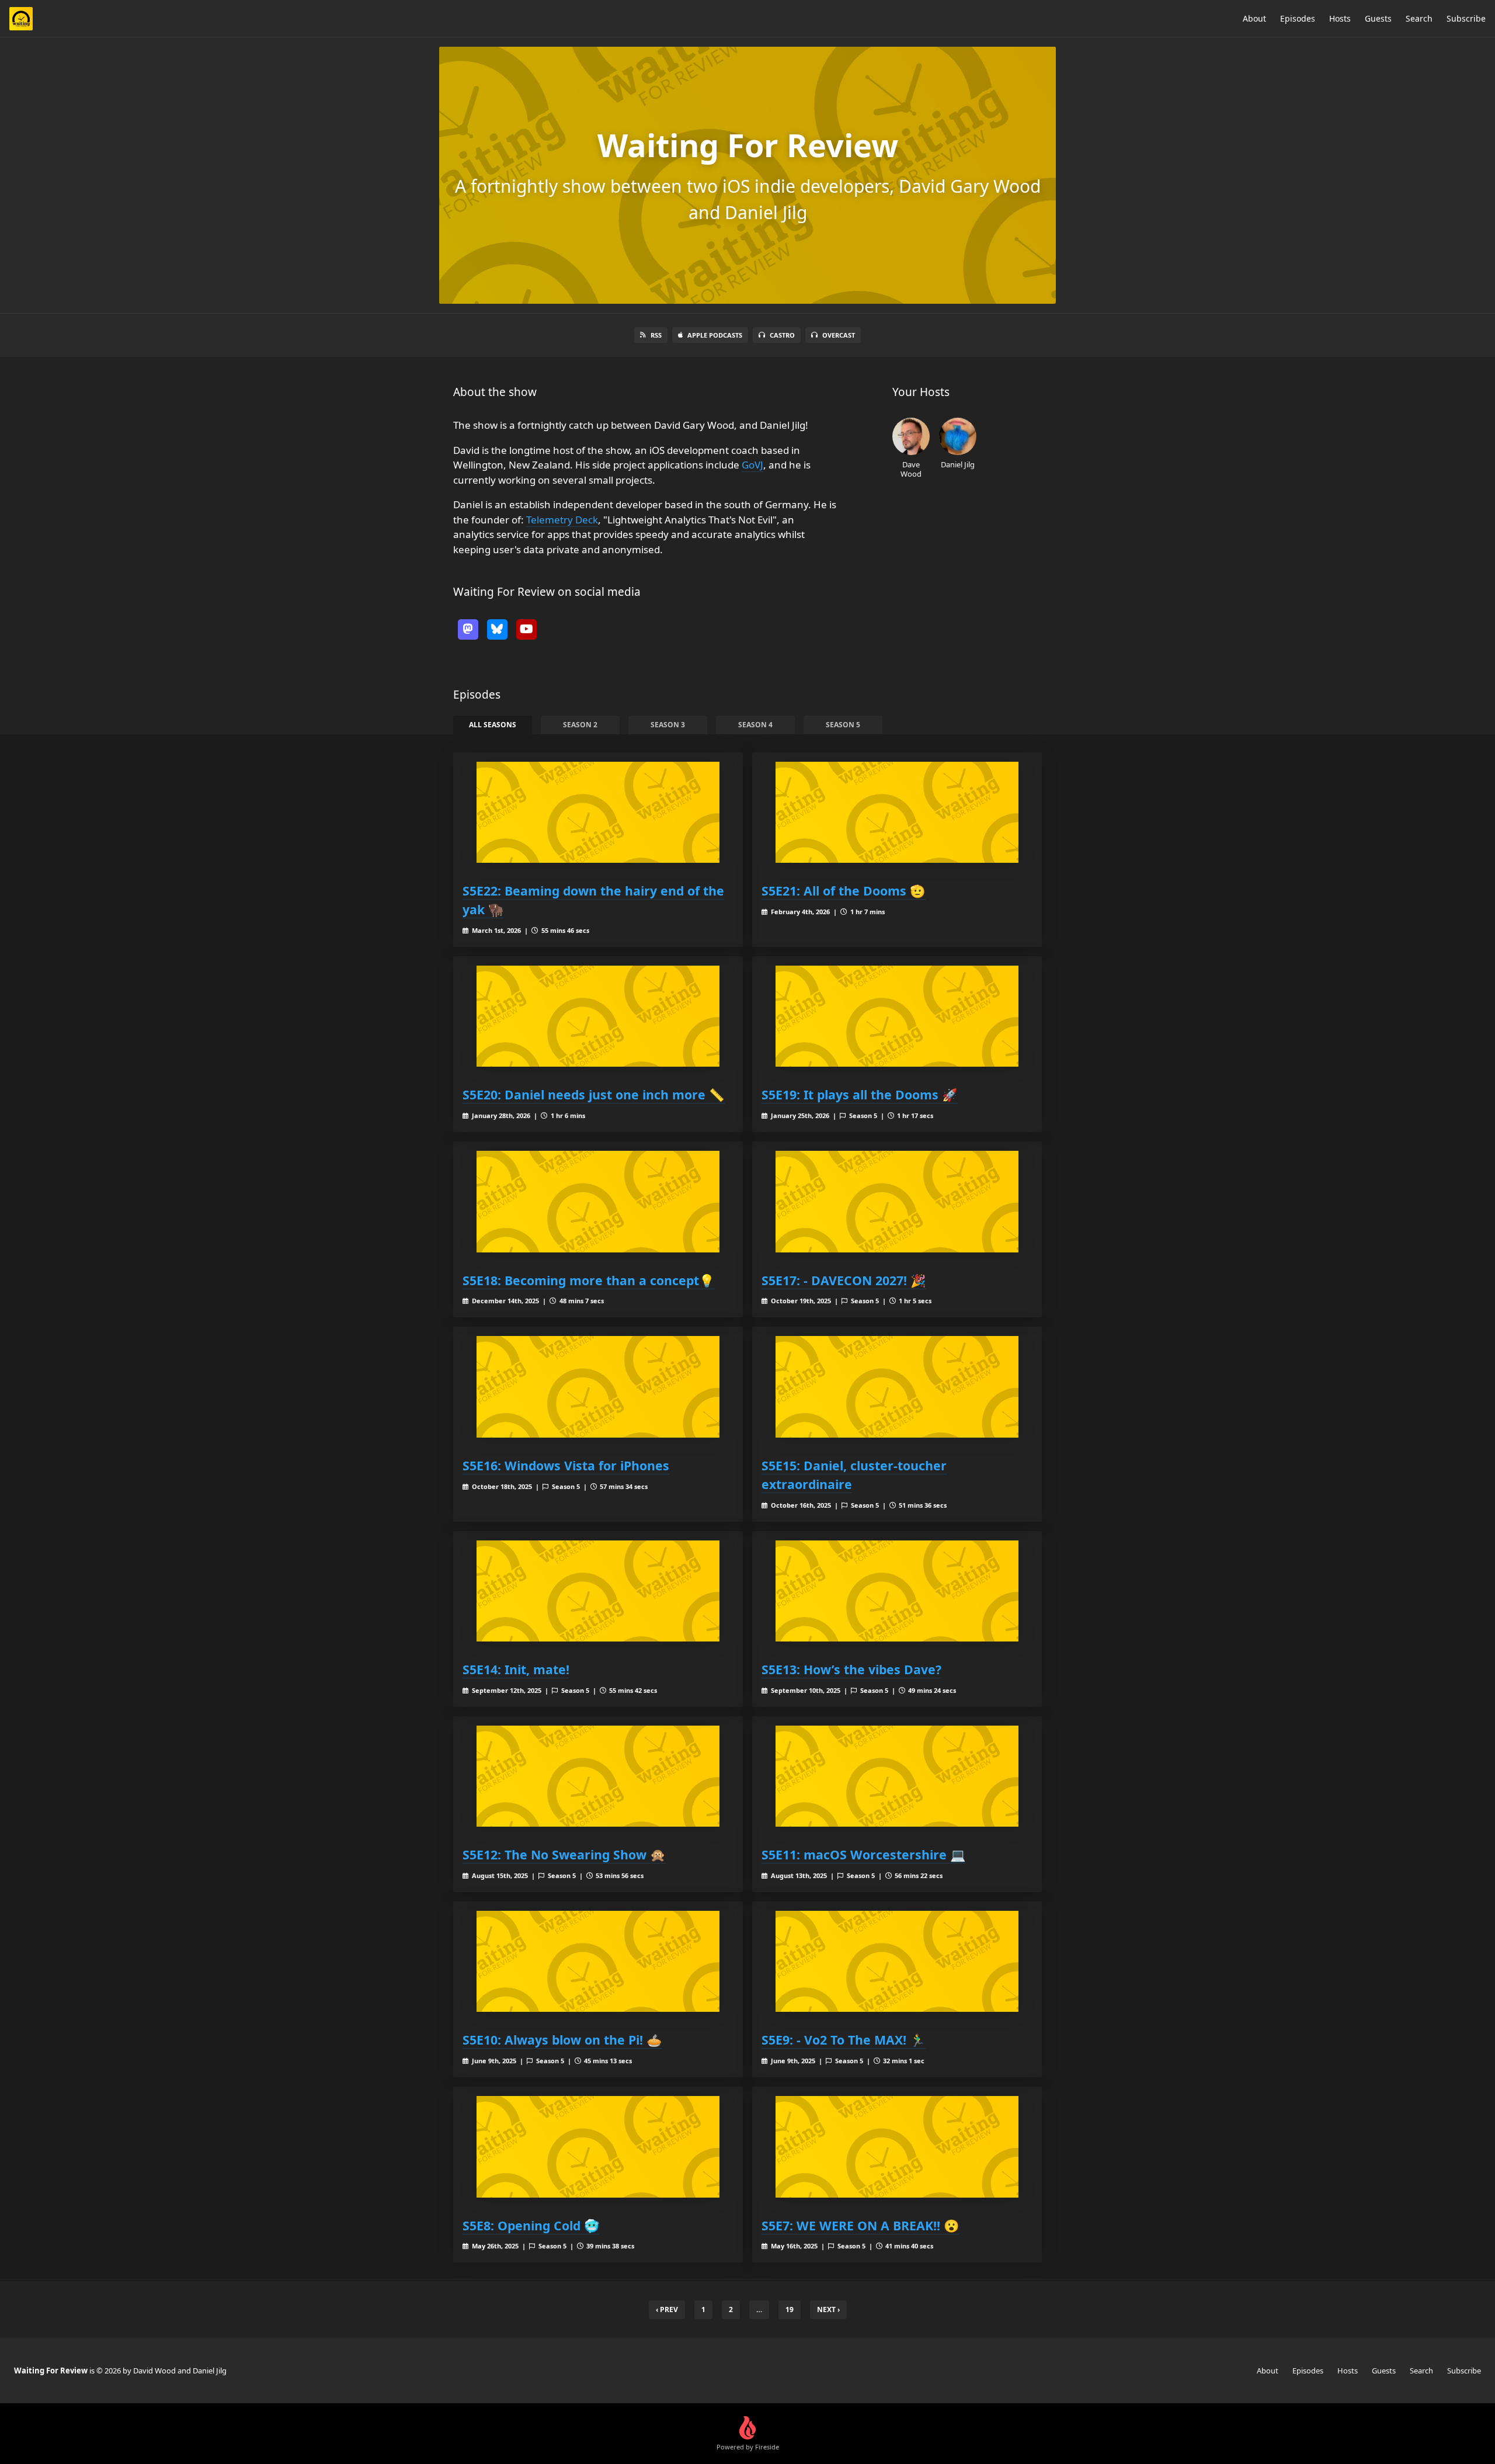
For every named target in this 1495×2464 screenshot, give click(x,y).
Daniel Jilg (958, 464)
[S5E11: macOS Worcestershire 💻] (897, 1776)
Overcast (839, 335)
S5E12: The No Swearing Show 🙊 (564, 1854)
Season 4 (755, 725)
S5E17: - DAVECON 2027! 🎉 (844, 1280)
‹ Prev (667, 2309)
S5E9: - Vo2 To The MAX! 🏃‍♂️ (844, 2040)
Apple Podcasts (715, 335)
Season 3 (668, 725)
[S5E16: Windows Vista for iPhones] (598, 1387)
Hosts (1340, 18)
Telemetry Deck (562, 520)
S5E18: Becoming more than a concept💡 (589, 1280)
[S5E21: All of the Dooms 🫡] (897, 812)
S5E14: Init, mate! (516, 1669)
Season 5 (843, 725)
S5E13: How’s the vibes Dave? (851, 1669)
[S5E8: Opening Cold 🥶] (598, 2147)
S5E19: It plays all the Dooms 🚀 (860, 1094)
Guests (1378, 18)
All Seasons (493, 725)
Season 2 (580, 725)
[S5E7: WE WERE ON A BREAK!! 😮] (897, 2147)
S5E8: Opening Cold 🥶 (531, 2225)
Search (1419, 18)
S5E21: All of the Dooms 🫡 (844, 891)
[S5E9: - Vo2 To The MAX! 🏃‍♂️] (897, 1961)
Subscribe (1466, 18)
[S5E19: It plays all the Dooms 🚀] (897, 1016)
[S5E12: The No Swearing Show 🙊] (598, 1776)
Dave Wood (911, 469)
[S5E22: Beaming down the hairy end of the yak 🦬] (598, 812)
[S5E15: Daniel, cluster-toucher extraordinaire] (897, 1387)
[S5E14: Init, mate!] (598, 1591)
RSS (656, 335)
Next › (828, 2309)
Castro (782, 335)
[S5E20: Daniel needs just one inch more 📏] (598, 1016)
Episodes (1298, 18)
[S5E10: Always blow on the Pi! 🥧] (598, 1961)
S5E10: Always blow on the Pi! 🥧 (562, 2040)
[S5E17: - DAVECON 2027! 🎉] (897, 1201)
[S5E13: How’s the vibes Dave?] (897, 1591)
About (1254, 18)
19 (790, 2309)
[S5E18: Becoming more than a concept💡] (598, 1201)
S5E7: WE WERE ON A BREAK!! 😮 (861, 2225)
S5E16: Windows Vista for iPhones (566, 1465)
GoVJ (752, 465)
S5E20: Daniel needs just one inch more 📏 (594, 1094)
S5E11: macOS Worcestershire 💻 (864, 1854)
